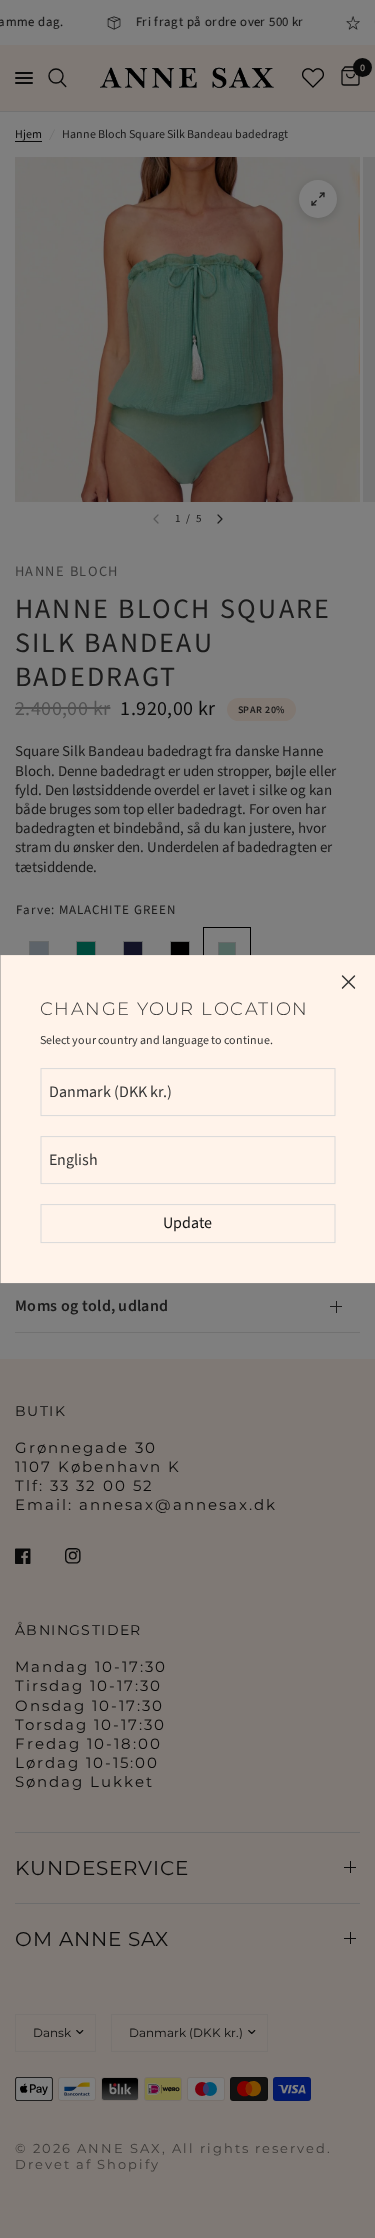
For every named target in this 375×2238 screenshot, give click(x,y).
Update (187, 1223)
